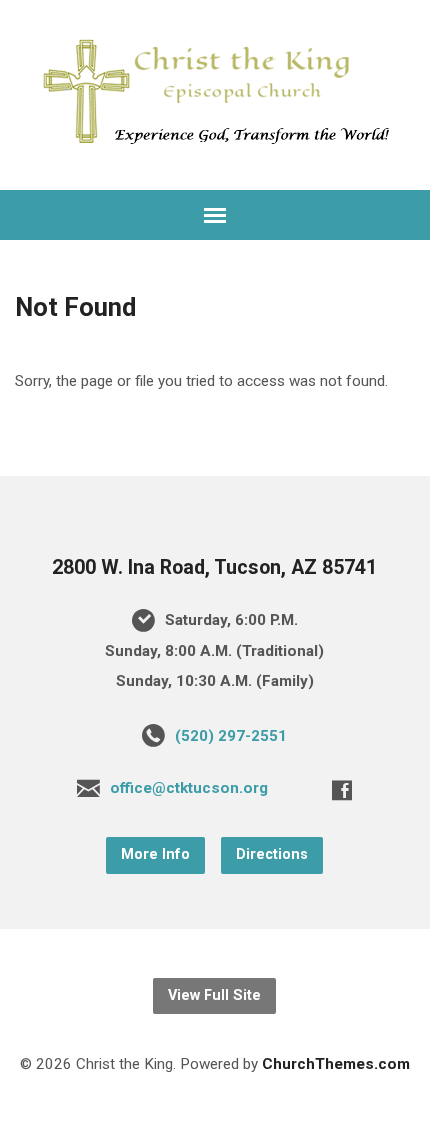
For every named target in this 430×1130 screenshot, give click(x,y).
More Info (155, 854)
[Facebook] (342, 790)
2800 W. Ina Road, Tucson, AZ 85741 (214, 567)
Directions (272, 854)
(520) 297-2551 (231, 736)
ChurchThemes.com (336, 1064)
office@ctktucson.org (189, 788)
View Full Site (214, 995)
